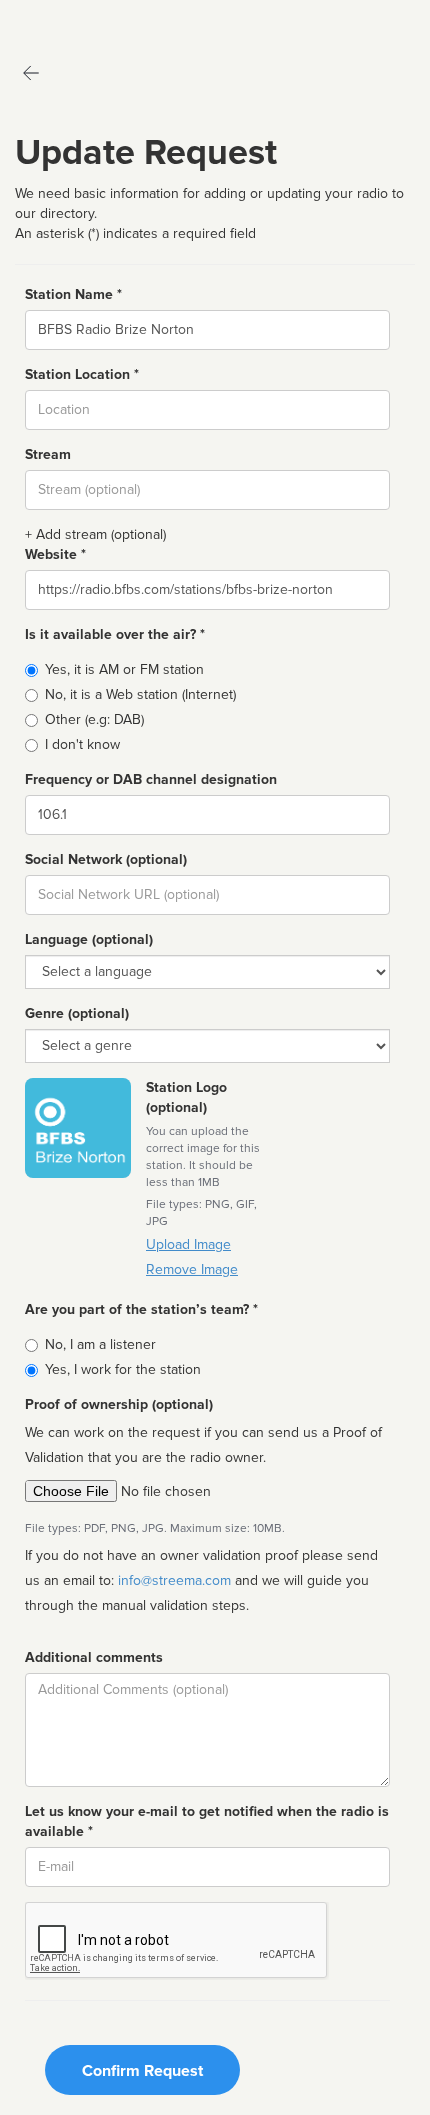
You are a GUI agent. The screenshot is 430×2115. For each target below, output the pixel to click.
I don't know (82, 744)
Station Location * (82, 374)
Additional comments (94, 1657)
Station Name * (73, 294)
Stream (48, 454)
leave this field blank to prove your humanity (75, 19)
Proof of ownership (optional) (119, 1404)
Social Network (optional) (106, 859)
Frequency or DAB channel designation (151, 779)
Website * (55, 554)
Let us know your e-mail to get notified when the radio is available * (207, 1821)
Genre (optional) (77, 1013)
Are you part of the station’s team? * (141, 1309)
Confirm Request (142, 2071)
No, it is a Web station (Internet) (140, 694)
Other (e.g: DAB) (94, 719)
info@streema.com (174, 1580)
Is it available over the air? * (115, 634)
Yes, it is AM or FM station (124, 669)
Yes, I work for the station (123, 1369)
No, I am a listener (100, 1344)
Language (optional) (89, 939)
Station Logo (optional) (186, 1097)
